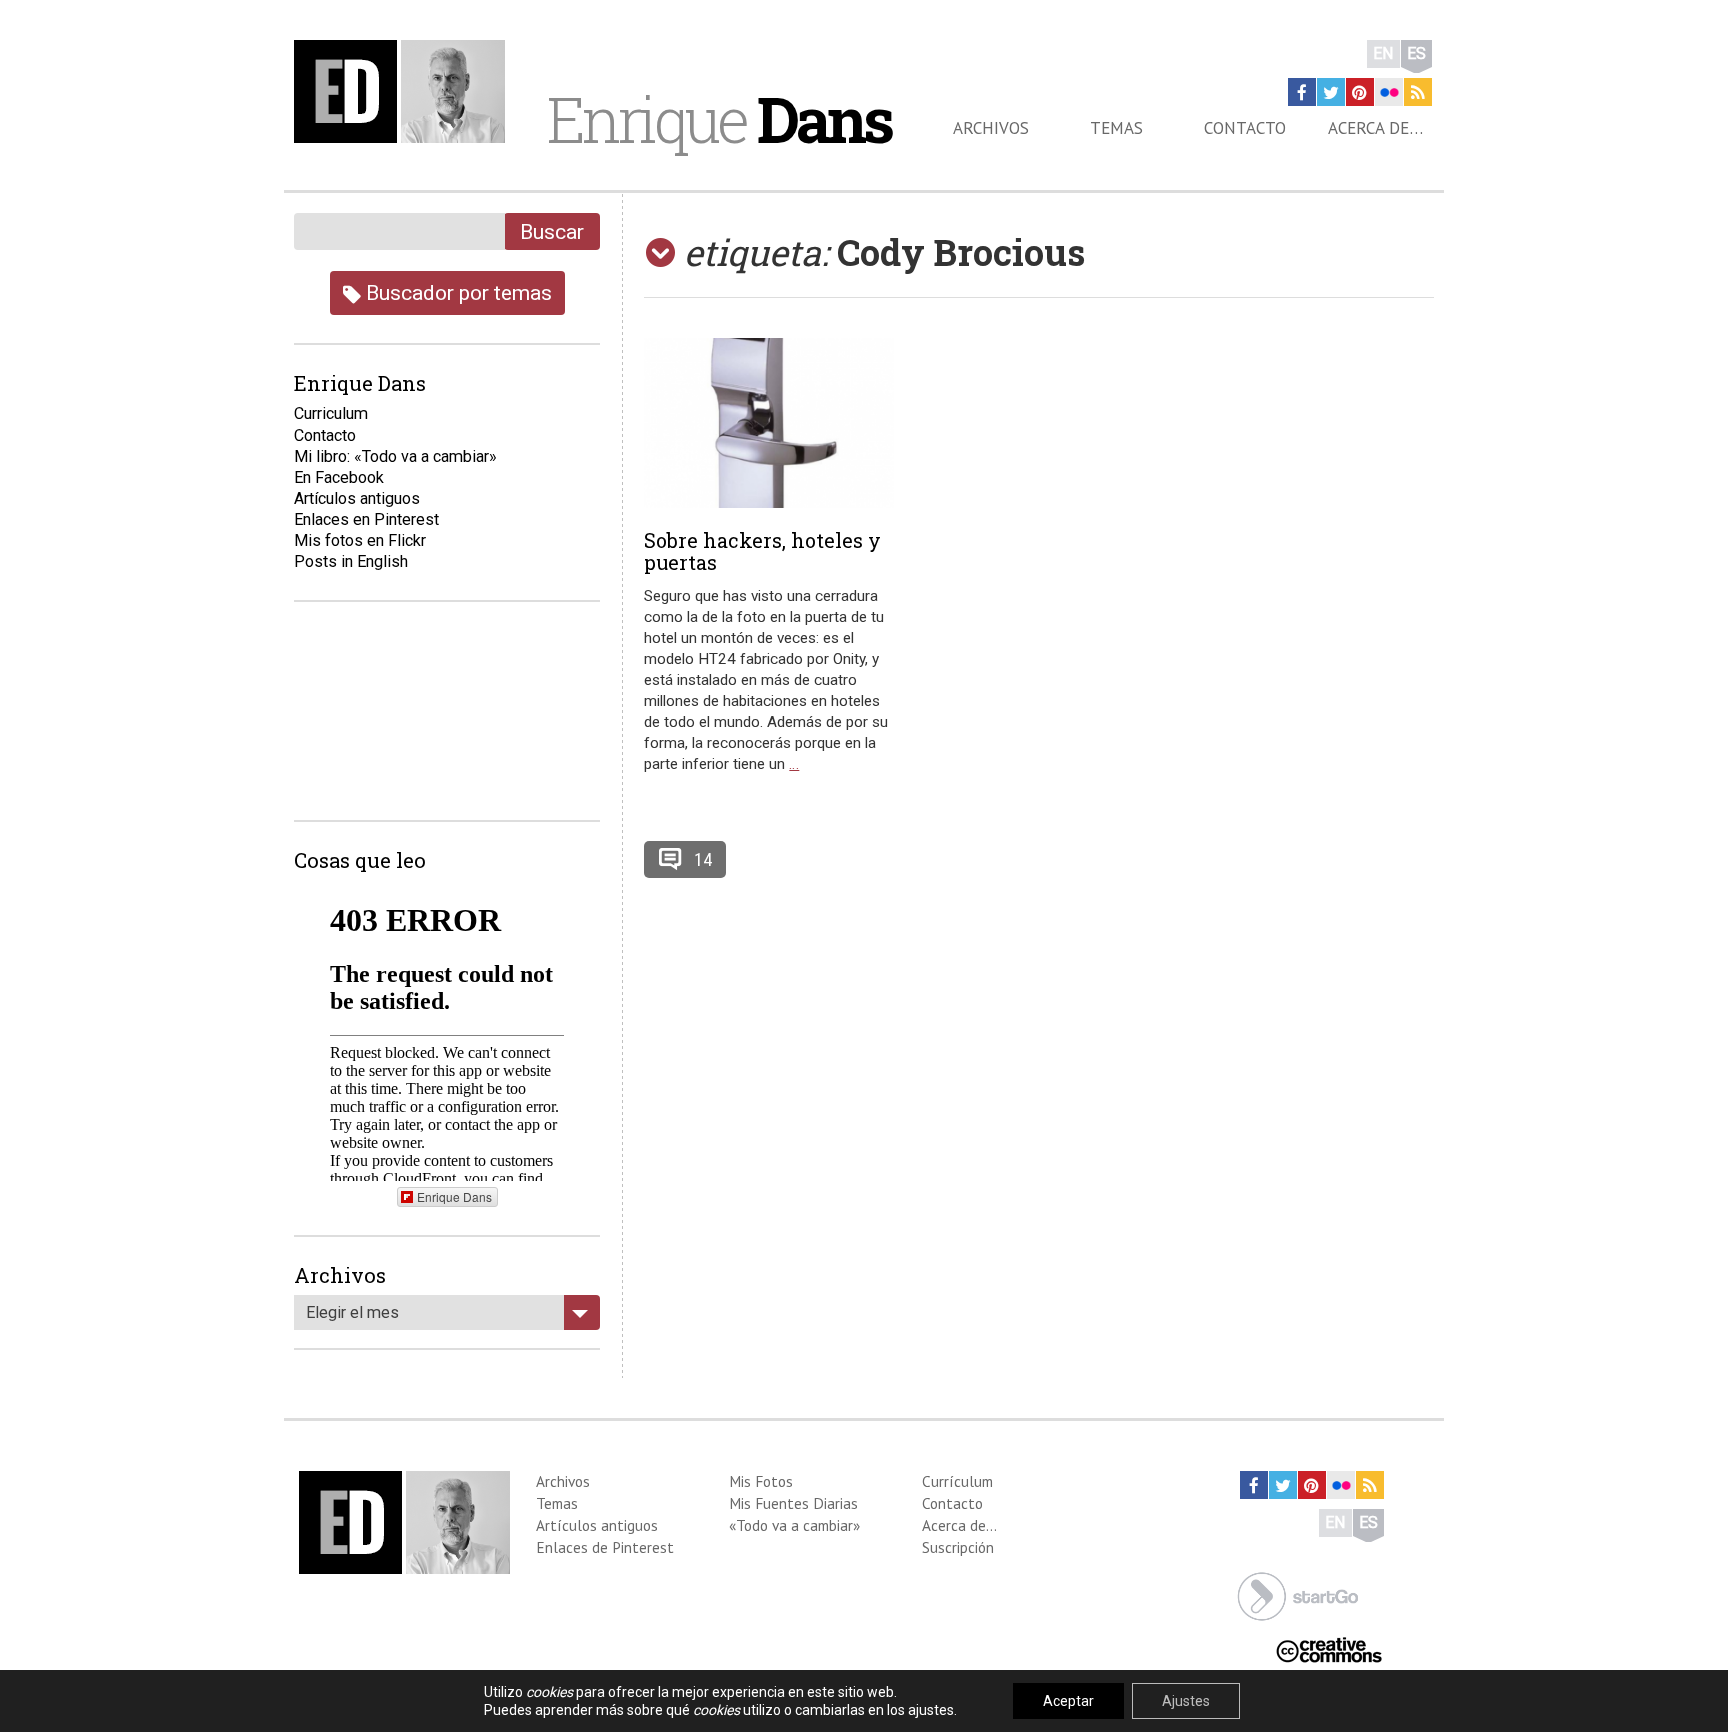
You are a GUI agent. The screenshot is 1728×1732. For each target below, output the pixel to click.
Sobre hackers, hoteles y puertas (762, 551)
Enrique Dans (454, 1196)
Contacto (1245, 128)
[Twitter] (1331, 92)
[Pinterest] (1360, 92)
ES (1416, 53)
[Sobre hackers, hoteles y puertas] (769, 423)
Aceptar (1068, 1701)
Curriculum (331, 413)
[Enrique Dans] (405, 91)
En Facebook (339, 477)
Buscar (552, 231)
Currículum (957, 1481)
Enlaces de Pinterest (605, 1547)
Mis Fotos (761, 1481)
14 (703, 859)
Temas (1116, 128)
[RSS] (1418, 92)
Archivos (991, 128)
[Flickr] (1389, 92)
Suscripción (958, 1547)
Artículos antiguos (357, 498)
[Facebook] (1302, 92)
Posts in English (351, 561)
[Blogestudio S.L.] (1298, 1594)
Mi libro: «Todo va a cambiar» (395, 456)
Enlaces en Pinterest (366, 519)
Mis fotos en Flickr (360, 540)
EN (1383, 53)
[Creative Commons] (1329, 1648)
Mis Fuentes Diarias (793, 1503)
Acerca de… (1375, 128)
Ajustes (1186, 1701)
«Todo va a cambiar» (794, 1525)
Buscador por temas (456, 292)
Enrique (719, 119)
